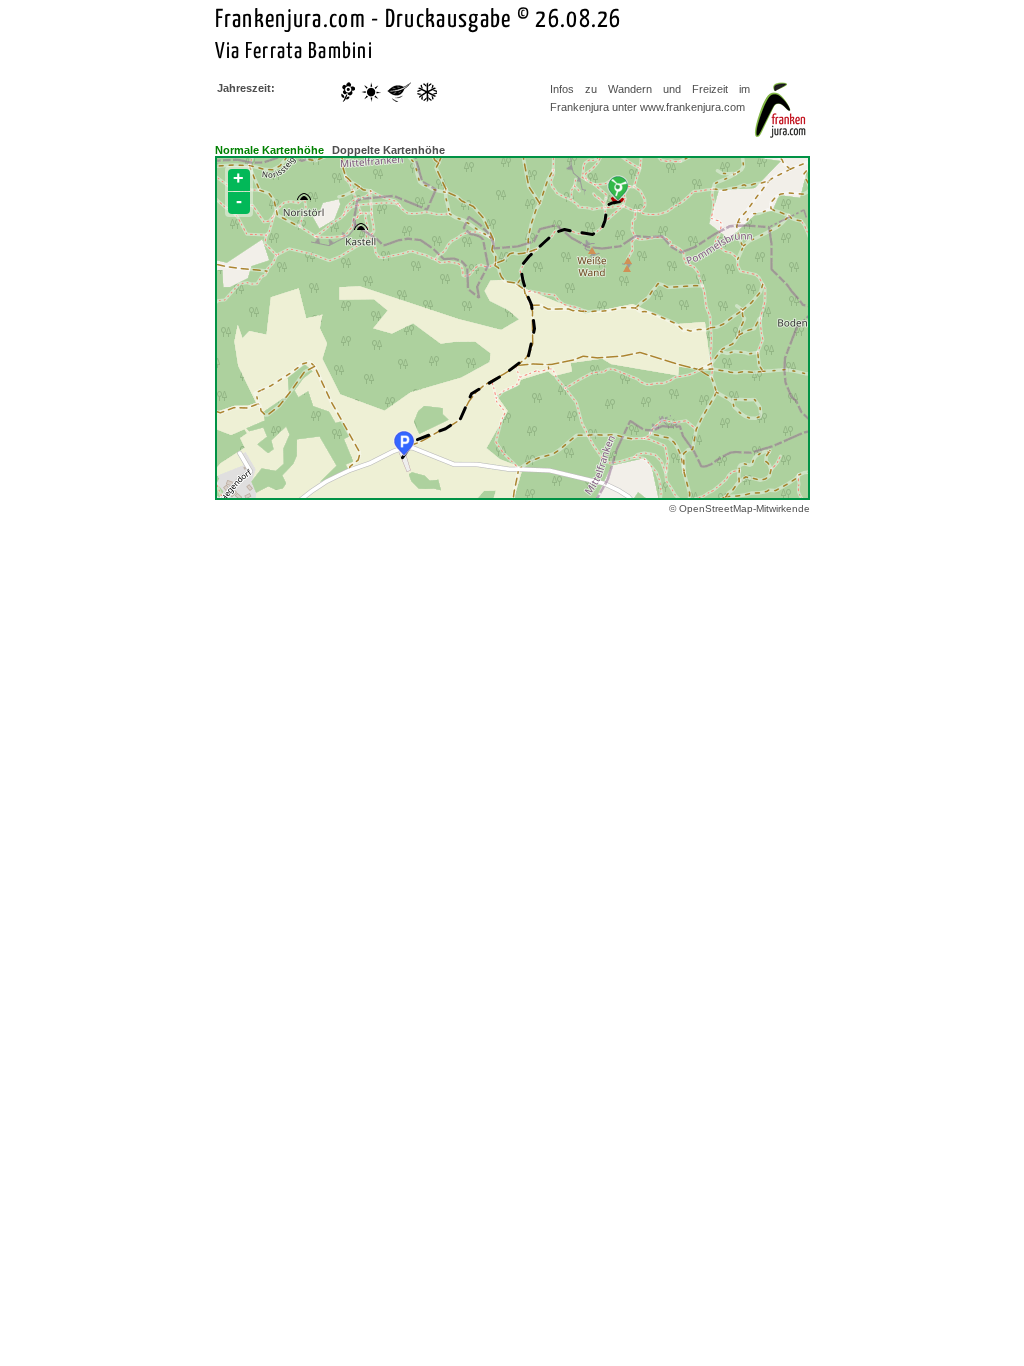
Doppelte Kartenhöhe (388, 150)
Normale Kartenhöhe (269, 150)
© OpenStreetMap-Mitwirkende (739, 508)
